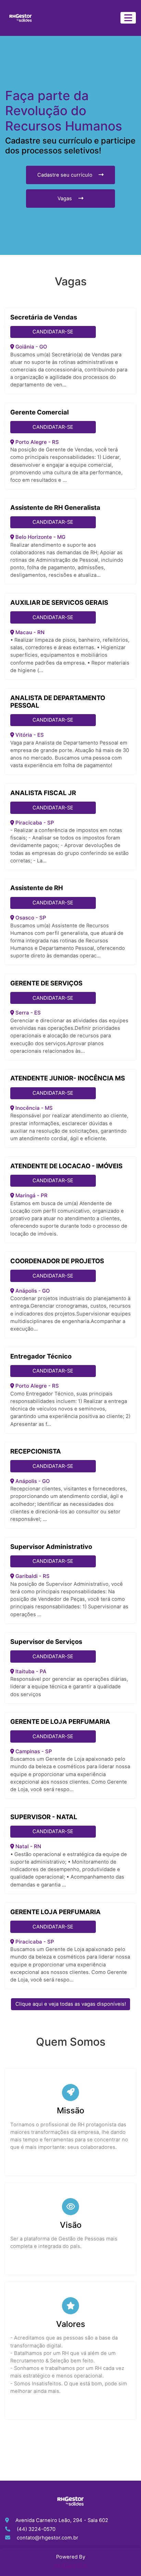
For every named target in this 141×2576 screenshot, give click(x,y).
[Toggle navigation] (128, 18)
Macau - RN (29, 632)
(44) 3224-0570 (36, 2529)
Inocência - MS (33, 1108)
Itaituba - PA (30, 1671)
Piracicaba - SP (34, 823)
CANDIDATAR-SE (53, 332)
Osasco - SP (30, 918)
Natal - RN (28, 1846)
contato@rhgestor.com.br (48, 2538)
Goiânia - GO (31, 347)
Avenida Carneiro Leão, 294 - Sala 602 (62, 2520)
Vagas (65, 199)
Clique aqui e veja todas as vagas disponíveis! (71, 2004)
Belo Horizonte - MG (40, 537)
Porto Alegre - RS (36, 442)
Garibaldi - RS (32, 1576)
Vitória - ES (29, 735)
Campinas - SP (33, 1751)
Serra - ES (27, 1013)
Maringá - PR (31, 1195)
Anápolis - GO (32, 1291)
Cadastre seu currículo (66, 175)
